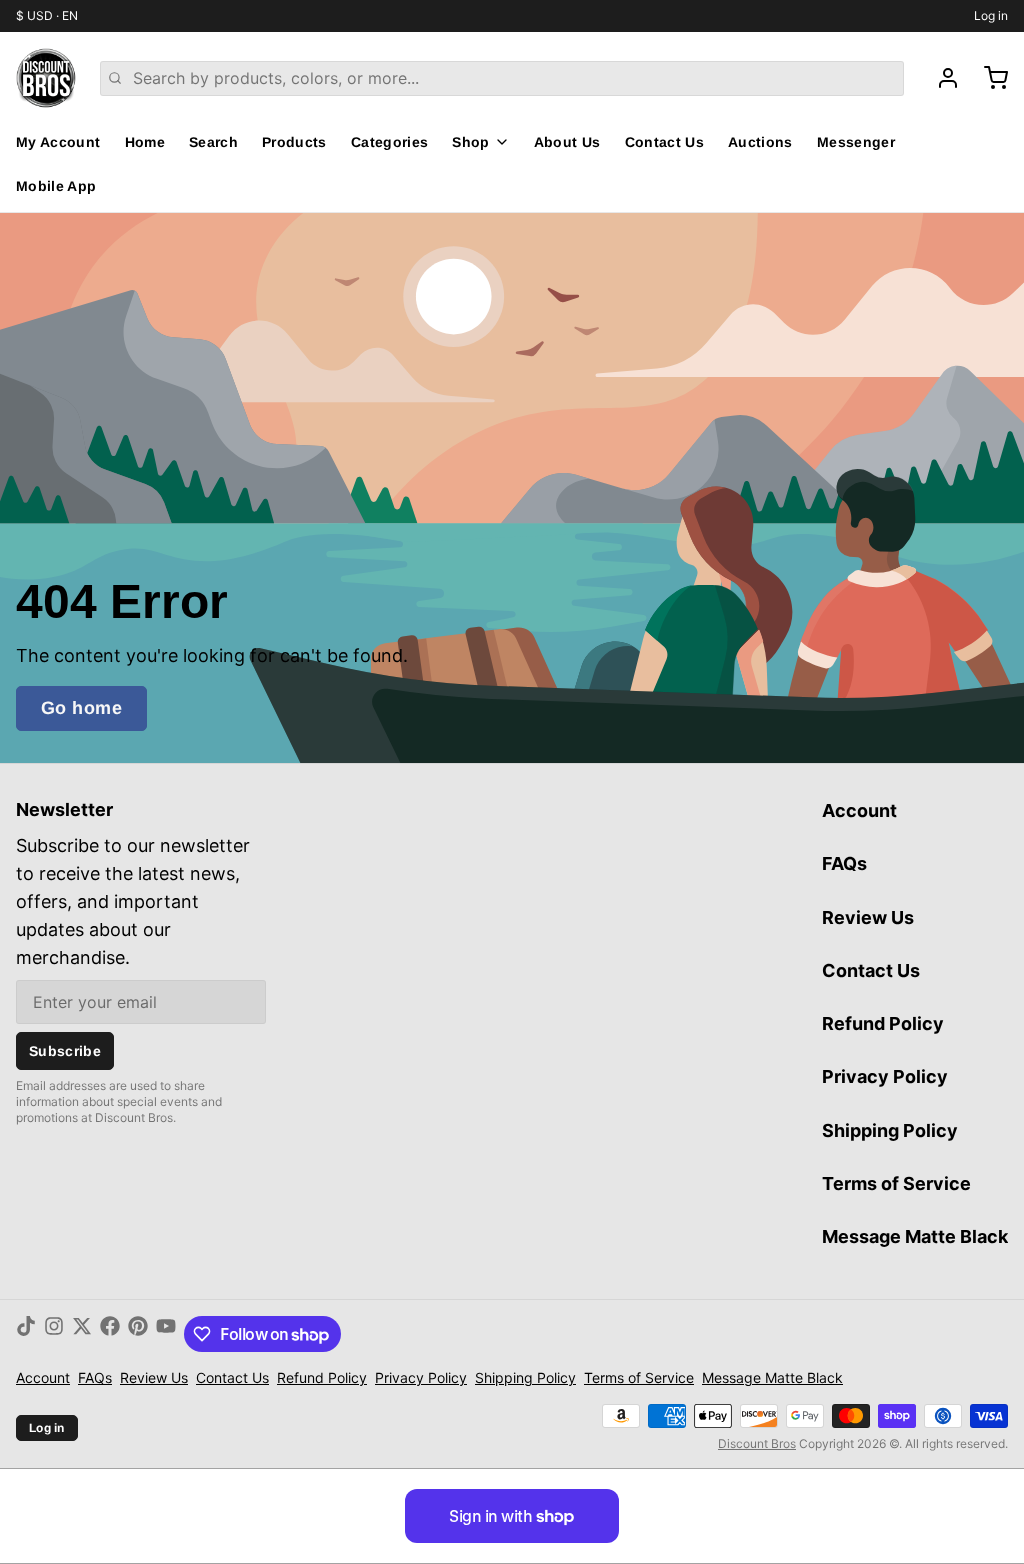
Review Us (868, 917)
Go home (81, 708)
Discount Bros (757, 1443)
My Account (58, 142)
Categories (390, 142)
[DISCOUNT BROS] (46, 78)
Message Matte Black (915, 1236)
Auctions (760, 142)
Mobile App (56, 186)
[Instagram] (54, 1334)
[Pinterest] (138, 1334)
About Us (567, 142)
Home (145, 142)
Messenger (856, 142)
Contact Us (665, 142)
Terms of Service (896, 1183)
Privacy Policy (885, 1076)
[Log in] (940, 78)
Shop (470, 142)
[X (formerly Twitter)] (82, 1334)
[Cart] (988, 78)
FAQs (844, 863)
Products (294, 142)
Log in (991, 15)
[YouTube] (166, 1334)
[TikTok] (26, 1334)
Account (859, 810)
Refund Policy (883, 1023)
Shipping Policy (890, 1130)
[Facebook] (110, 1334)
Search (213, 142)
